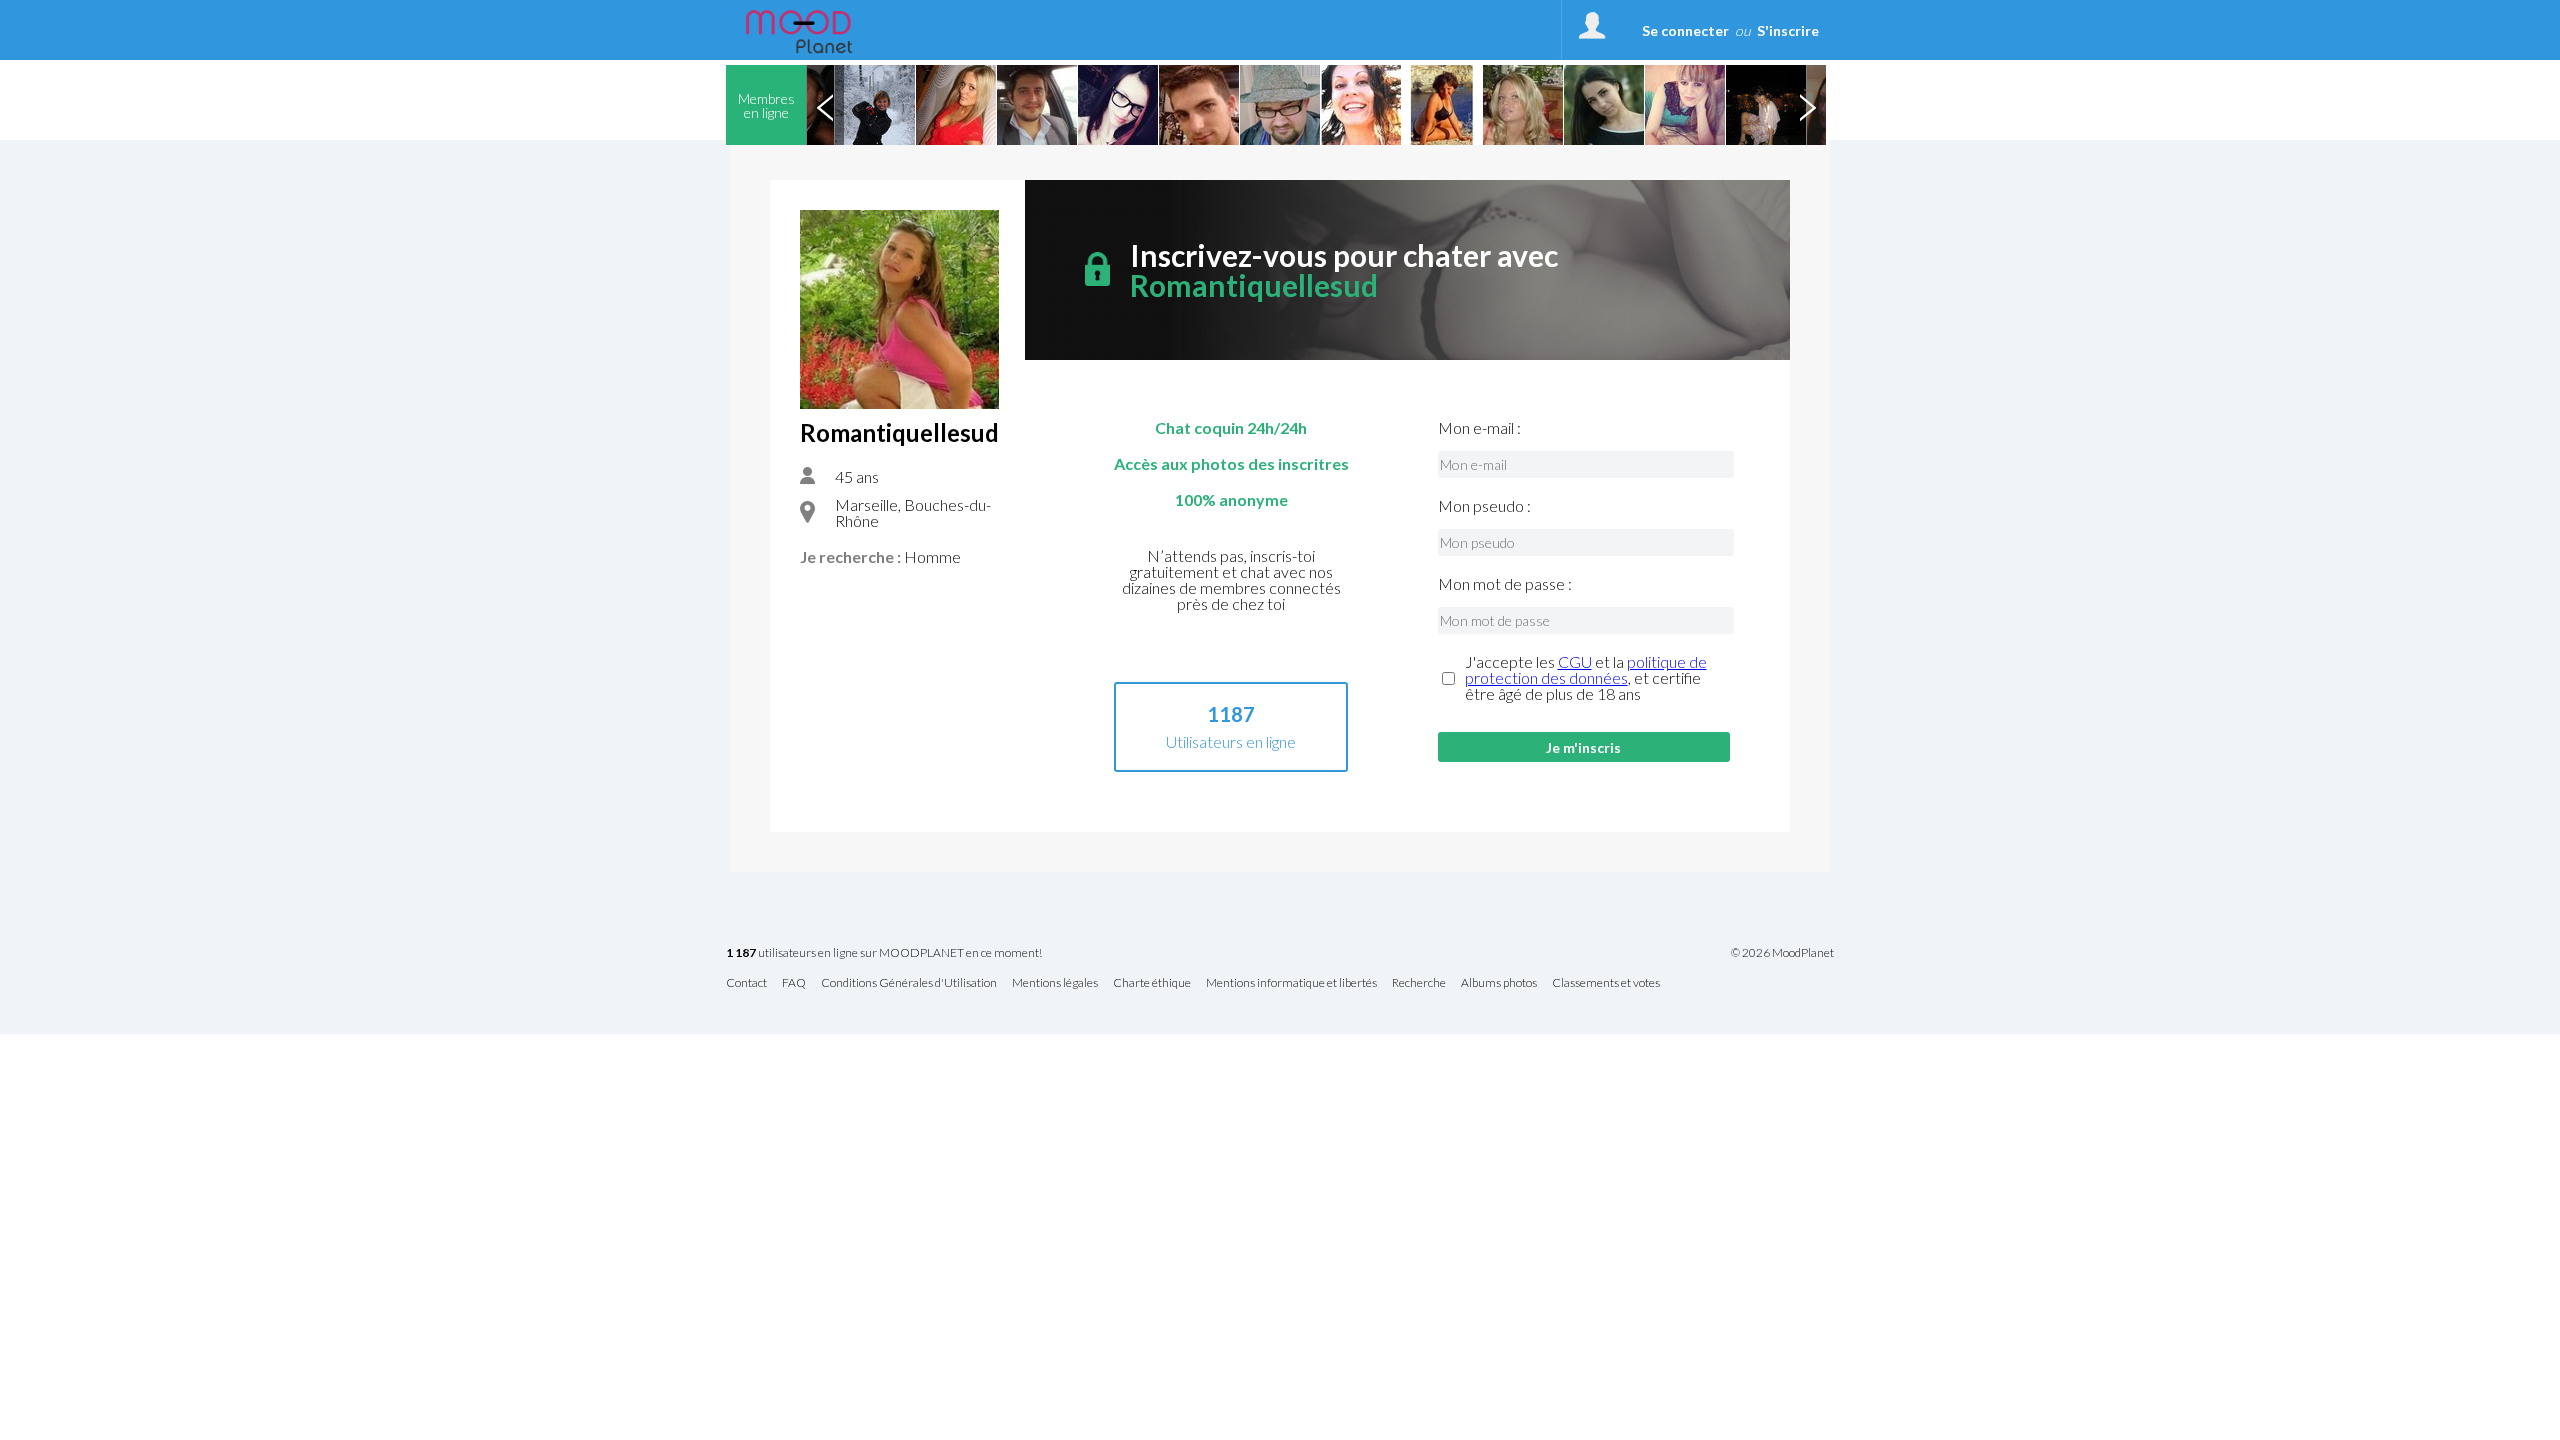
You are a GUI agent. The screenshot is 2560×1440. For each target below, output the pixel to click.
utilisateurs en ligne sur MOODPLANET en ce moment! (884, 953)
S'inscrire (1788, 30)
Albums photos (1499, 983)
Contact (746, 983)
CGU (1575, 661)
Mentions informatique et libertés (1291, 983)
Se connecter (1685, 30)
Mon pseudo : (1484, 506)
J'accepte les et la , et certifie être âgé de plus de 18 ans (1586, 678)
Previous (825, 105)
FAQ (794, 983)
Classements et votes (1606, 983)
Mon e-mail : (1479, 428)
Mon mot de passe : (1505, 584)
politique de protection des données (1586, 669)
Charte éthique (1152, 983)
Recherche (1419, 983)
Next (1807, 105)
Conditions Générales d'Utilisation (909, 983)
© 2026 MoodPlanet (1782, 953)
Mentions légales (1055, 983)
